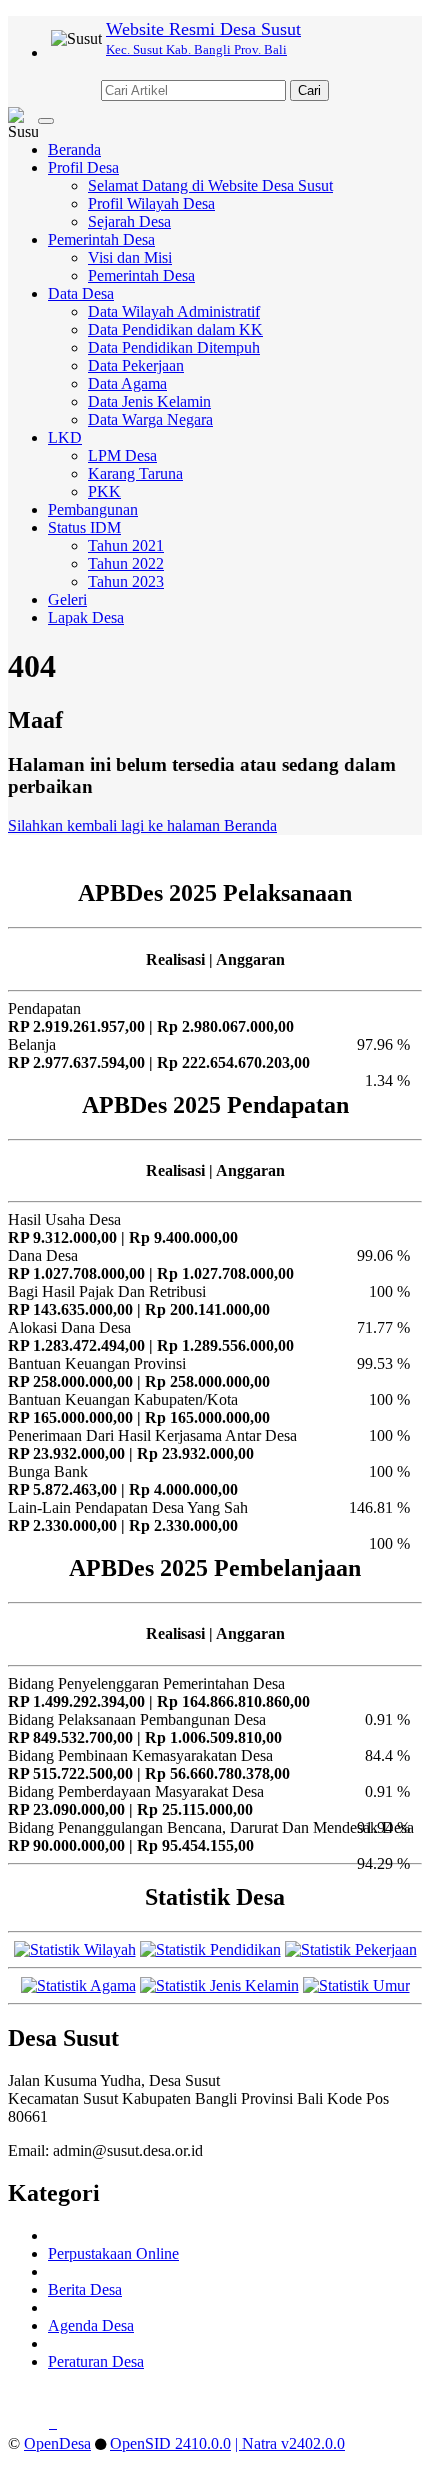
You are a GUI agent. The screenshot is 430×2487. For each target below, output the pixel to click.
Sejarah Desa (129, 221)
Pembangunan (93, 509)
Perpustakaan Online (113, 2253)
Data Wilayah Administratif (174, 311)
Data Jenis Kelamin (149, 401)
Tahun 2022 (126, 563)
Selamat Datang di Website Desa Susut (210, 185)
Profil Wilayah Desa (151, 203)
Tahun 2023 (126, 581)
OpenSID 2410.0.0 (170, 2443)
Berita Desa (85, 2289)
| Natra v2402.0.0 (290, 2443)
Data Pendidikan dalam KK (175, 329)
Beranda (74, 149)
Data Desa (81, 293)
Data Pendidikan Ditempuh (174, 347)
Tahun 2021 (126, 545)
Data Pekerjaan (136, 365)
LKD (65, 437)
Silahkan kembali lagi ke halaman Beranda (142, 825)
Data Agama (127, 383)
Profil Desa (83, 167)
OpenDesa (57, 2443)
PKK (104, 491)
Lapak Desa (86, 617)
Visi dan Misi (130, 257)
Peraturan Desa (96, 2361)
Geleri (67, 599)
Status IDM (84, 527)
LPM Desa (122, 455)
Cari (309, 90)
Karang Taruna (135, 473)
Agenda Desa (91, 2325)
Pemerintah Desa (101, 239)
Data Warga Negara (150, 419)
